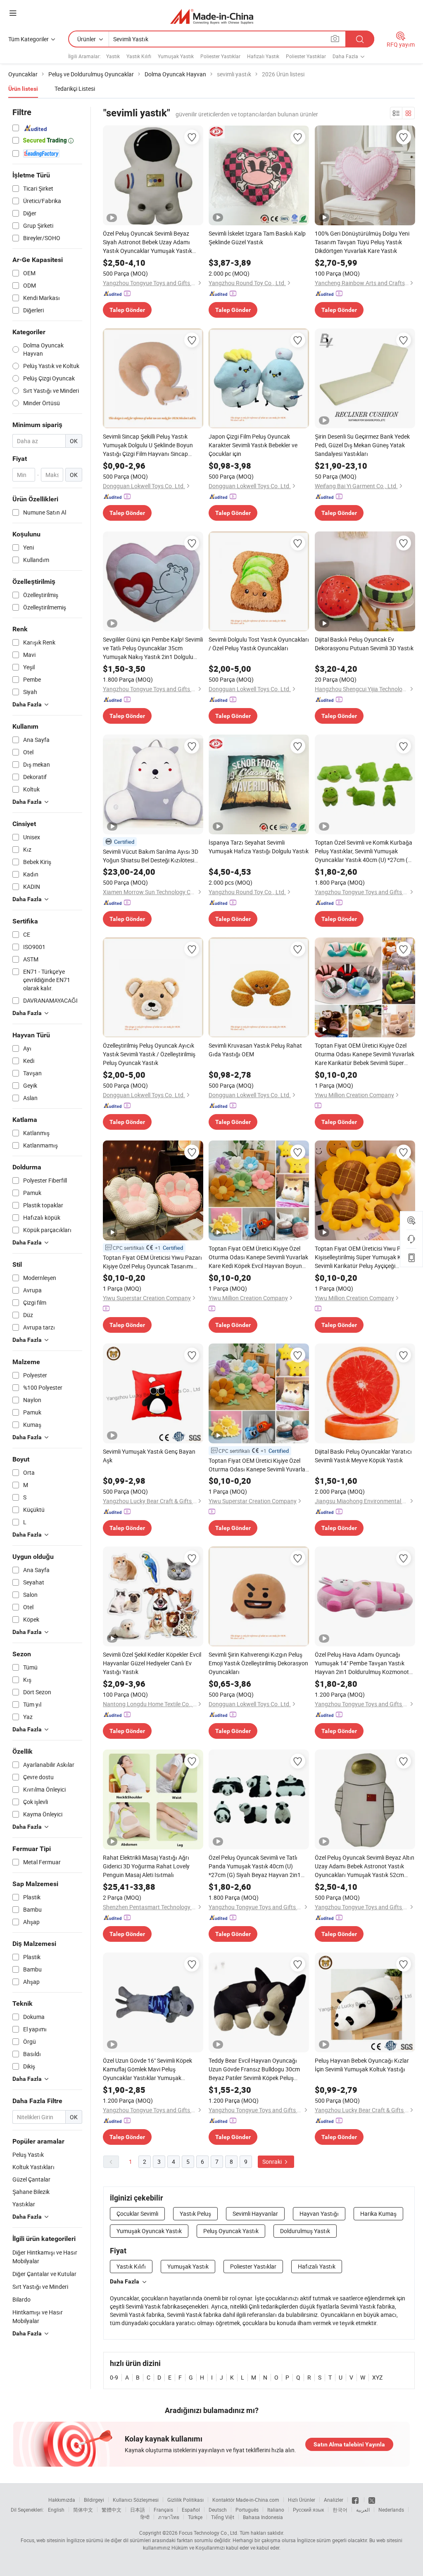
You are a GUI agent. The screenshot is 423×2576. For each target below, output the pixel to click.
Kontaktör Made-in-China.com (246, 2500)
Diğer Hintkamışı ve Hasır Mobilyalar (45, 2257)
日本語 (138, 2510)
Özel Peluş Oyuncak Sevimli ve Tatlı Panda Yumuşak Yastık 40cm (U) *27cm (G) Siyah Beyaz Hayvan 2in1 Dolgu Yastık (255, 1866)
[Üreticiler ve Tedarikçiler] (212, 16)
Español (191, 2510)
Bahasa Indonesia (263, 2517)
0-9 (114, 2377)
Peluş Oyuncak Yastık (231, 2231)
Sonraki (273, 2162)
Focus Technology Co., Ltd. (209, 2533)
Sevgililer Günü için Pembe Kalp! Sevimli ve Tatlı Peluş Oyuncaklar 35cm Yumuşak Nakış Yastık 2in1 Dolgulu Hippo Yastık (153, 648)
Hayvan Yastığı (319, 2214)
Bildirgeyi (94, 2500)
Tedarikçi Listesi (75, 89)
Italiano (276, 2510)
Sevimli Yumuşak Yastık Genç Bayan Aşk (149, 1456)
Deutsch (218, 2510)
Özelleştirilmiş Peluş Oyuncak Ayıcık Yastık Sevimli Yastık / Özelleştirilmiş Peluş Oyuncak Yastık (149, 1054)
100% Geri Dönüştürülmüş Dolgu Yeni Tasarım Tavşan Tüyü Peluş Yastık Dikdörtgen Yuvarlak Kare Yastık (362, 242)
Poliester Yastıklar (220, 56)
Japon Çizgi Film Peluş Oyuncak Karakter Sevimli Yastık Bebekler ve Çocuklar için (253, 445)
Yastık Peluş (195, 2214)
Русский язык (308, 2510)
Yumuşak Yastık (176, 56)
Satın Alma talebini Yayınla (349, 2444)
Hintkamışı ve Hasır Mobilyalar (38, 2316)
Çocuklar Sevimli (137, 2214)
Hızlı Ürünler (302, 2500)
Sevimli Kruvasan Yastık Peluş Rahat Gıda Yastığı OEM (255, 1050)
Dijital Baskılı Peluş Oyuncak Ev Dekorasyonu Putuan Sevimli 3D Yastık (364, 644)
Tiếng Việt (223, 2517)
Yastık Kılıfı (139, 56)
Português (247, 2510)
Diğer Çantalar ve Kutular (44, 2274)
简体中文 (83, 2510)
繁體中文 (112, 2510)
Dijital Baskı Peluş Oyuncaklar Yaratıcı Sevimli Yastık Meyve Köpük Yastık (363, 1456)
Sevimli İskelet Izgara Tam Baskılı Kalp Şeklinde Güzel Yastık (257, 238)
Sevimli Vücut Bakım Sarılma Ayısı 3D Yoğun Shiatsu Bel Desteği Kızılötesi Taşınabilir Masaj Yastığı (151, 856)
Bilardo (21, 2299)
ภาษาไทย (169, 2517)
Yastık (113, 56)
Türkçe (195, 2517)
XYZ (377, 2377)
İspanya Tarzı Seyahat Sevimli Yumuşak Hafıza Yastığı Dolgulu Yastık (259, 847)
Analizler (334, 2500)
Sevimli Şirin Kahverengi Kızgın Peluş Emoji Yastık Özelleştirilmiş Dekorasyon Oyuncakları (258, 1663)
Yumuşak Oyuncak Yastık (149, 2231)
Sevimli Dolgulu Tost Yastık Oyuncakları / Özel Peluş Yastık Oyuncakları (259, 644)
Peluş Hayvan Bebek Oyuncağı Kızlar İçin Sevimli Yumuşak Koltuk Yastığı (362, 2065)
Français (163, 2510)
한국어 (340, 2510)
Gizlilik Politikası (185, 2500)
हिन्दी (145, 2517)
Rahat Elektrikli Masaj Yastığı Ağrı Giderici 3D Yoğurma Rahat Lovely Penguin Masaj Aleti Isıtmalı (146, 1866)
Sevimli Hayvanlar (255, 2214)
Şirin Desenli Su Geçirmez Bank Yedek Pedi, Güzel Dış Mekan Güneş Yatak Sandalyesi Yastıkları (362, 445)
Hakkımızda (62, 2500)
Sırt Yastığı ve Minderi (40, 2287)
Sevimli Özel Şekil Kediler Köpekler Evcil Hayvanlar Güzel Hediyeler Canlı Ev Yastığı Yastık (152, 1663)
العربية (363, 2510)
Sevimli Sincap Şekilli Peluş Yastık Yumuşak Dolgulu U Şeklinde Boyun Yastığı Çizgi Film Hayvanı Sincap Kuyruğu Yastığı (148, 445)
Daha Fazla (125, 2281)
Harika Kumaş (378, 2214)
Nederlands (391, 2510)
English (56, 2510)
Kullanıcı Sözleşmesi (136, 2500)
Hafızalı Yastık (263, 56)
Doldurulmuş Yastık (305, 2231)
